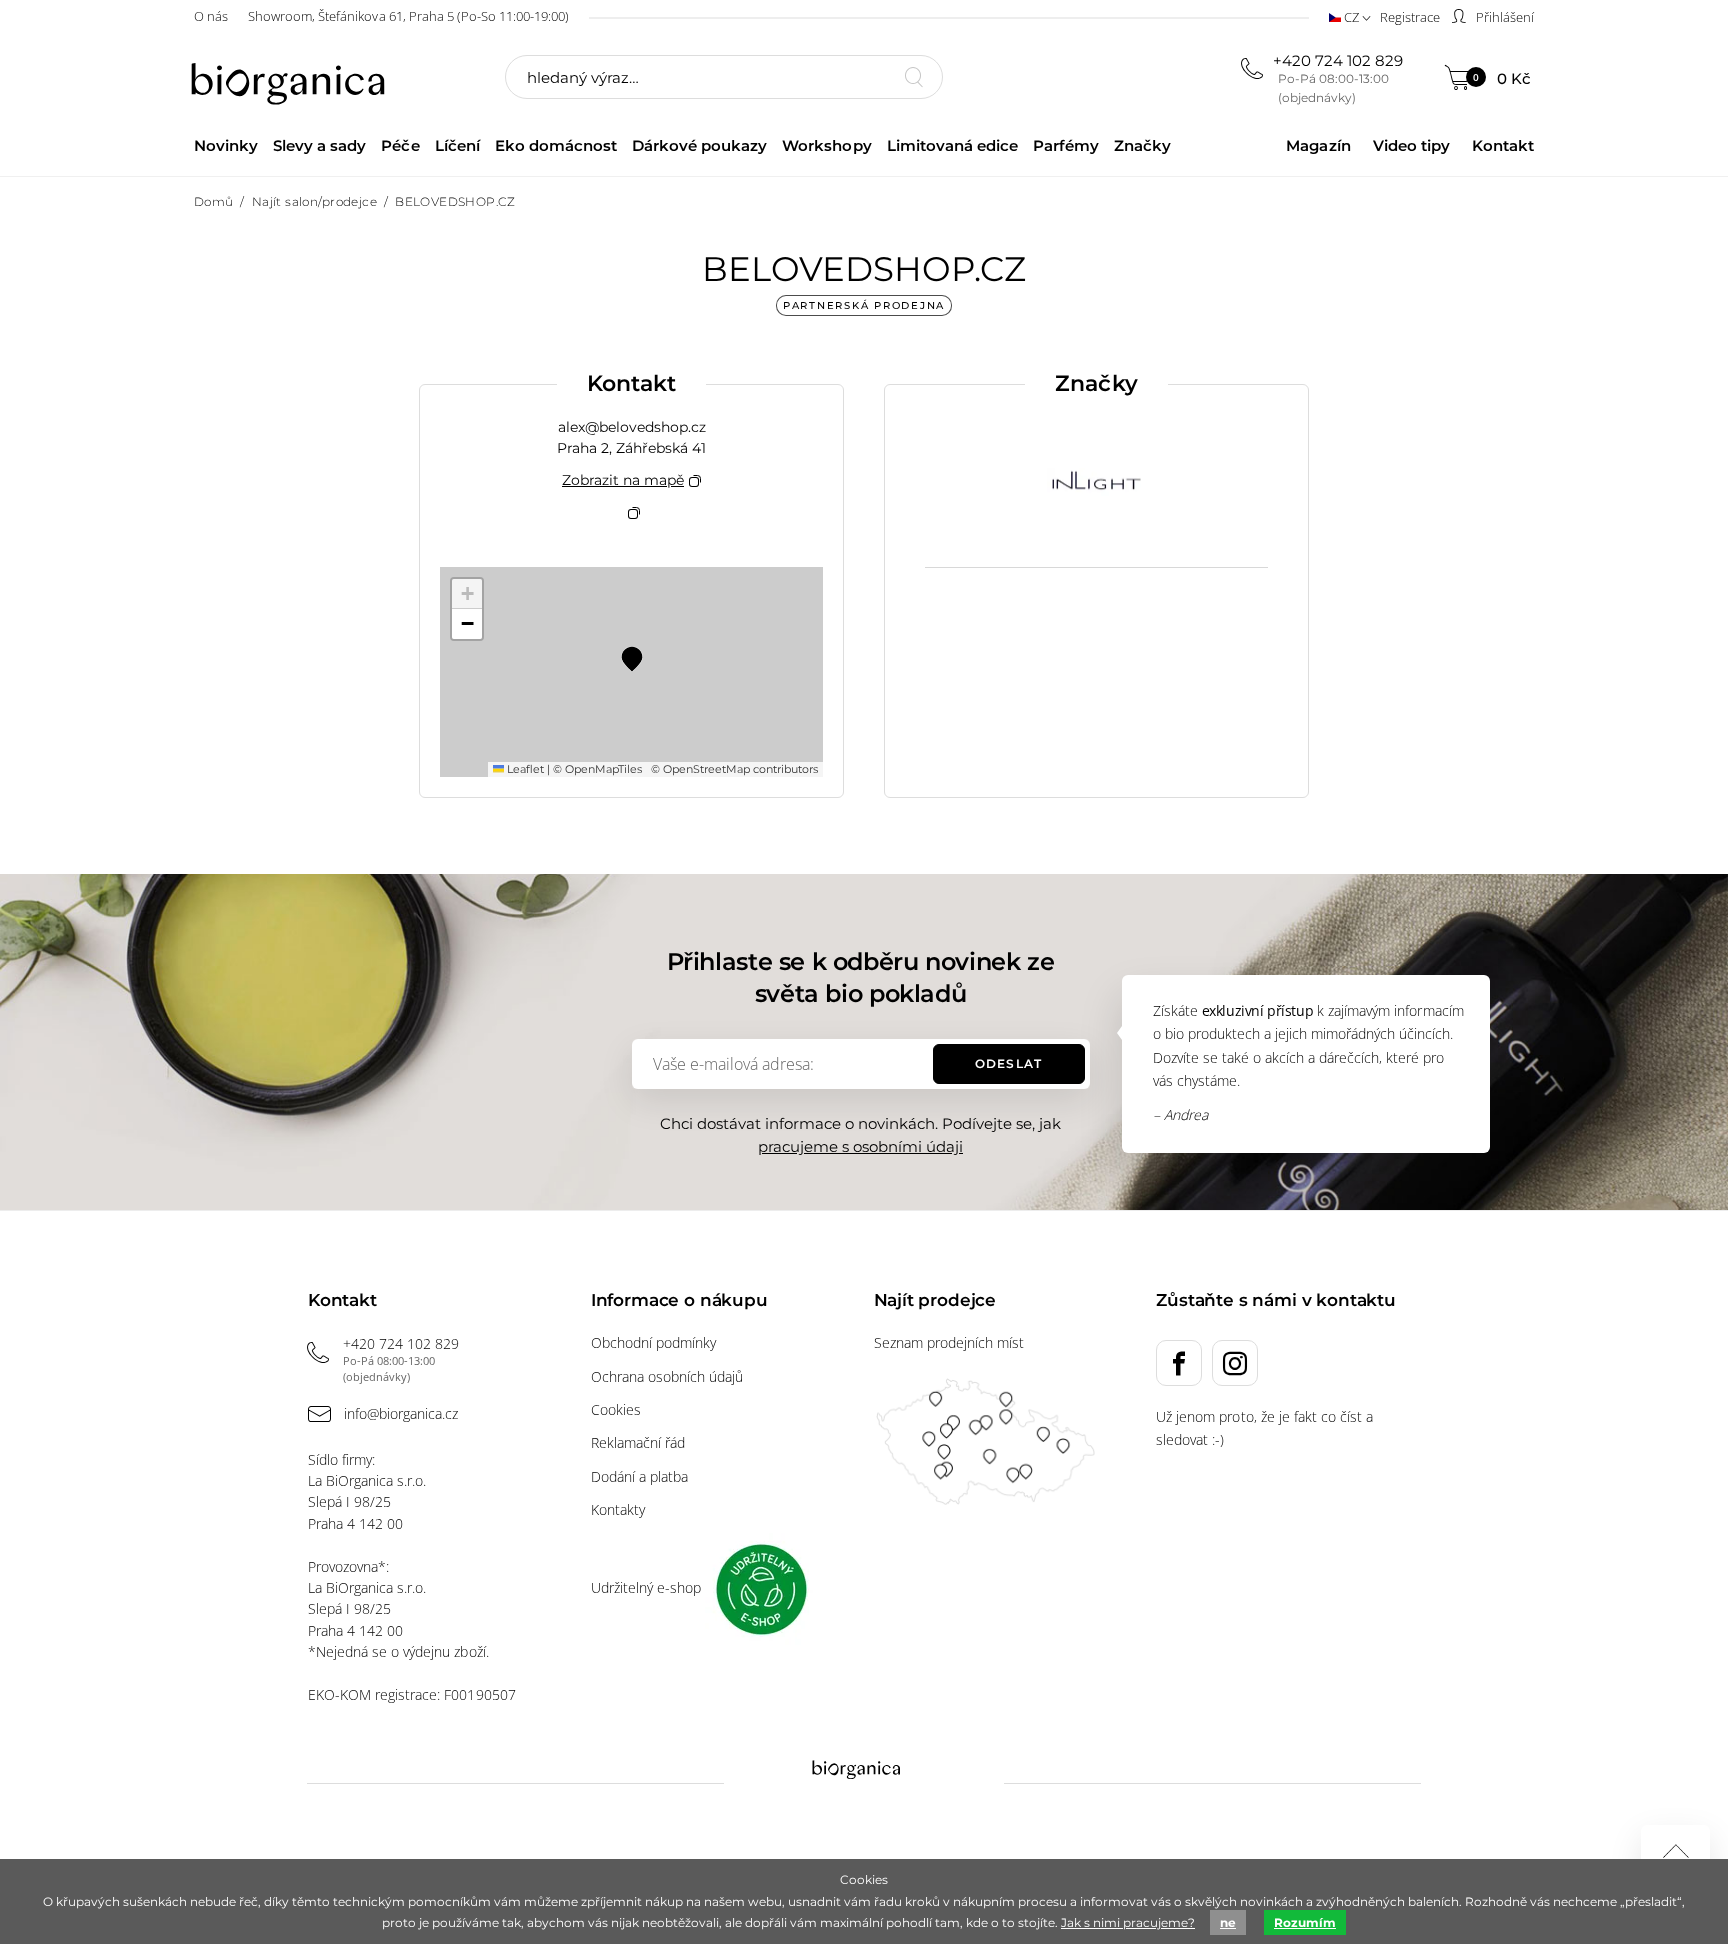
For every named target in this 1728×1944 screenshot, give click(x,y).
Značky (1142, 145)
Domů (214, 201)
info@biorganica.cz (401, 1413)
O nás (211, 16)
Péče (400, 145)
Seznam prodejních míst (949, 1342)
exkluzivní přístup (1257, 1010)
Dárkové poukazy (699, 145)
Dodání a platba (639, 1476)
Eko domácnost (556, 145)
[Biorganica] (293, 79)
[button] (632, 656)
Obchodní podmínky (653, 1342)
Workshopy (826, 145)
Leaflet (524, 769)
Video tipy (1411, 145)
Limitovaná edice (952, 145)
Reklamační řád (638, 1442)
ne (1228, 1922)
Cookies (616, 1409)
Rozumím (1305, 1922)
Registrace (1410, 17)
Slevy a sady (319, 145)
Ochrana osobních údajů (667, 1376)
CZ (1351, 17)
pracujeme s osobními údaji (860, 1146)
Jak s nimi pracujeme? (1128, 1922)
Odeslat (1008, 1063)
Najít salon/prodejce (314, 201)
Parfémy (1066, 145)
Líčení (457, 145)
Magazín (1318, 145)
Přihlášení (1503, 17)
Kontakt (1503, 145)
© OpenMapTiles (597, 769)
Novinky (226, 145)
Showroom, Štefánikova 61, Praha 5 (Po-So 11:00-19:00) (408, 16)
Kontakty (618, 1509)
